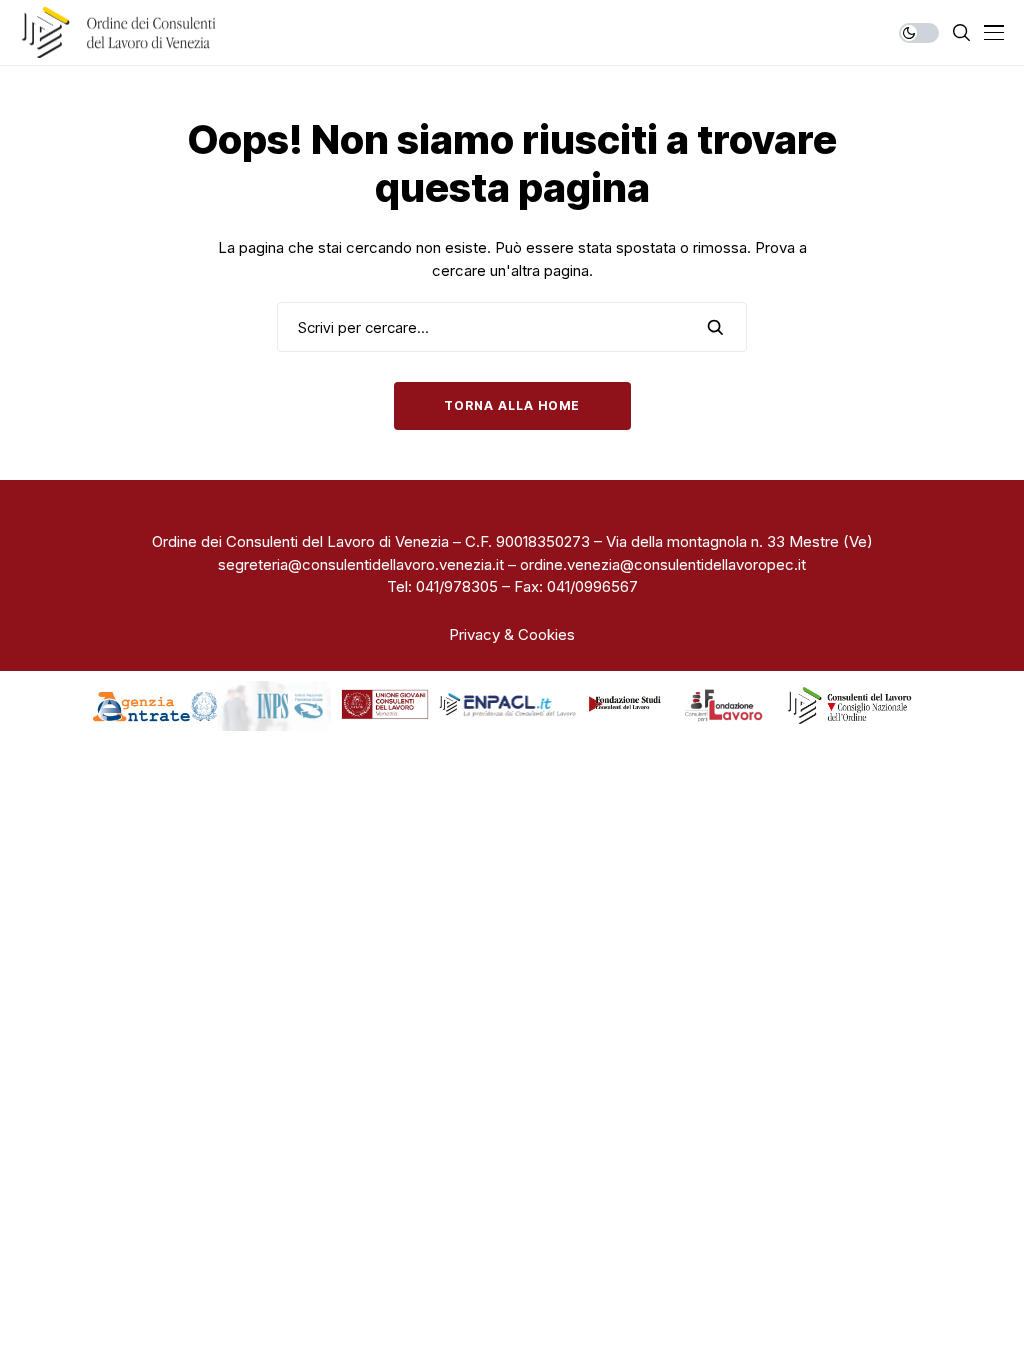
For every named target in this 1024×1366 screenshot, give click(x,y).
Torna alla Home (512, 405)
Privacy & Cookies (512, 634)
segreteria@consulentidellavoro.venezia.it (361, 564)
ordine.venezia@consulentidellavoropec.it (663, 564)
